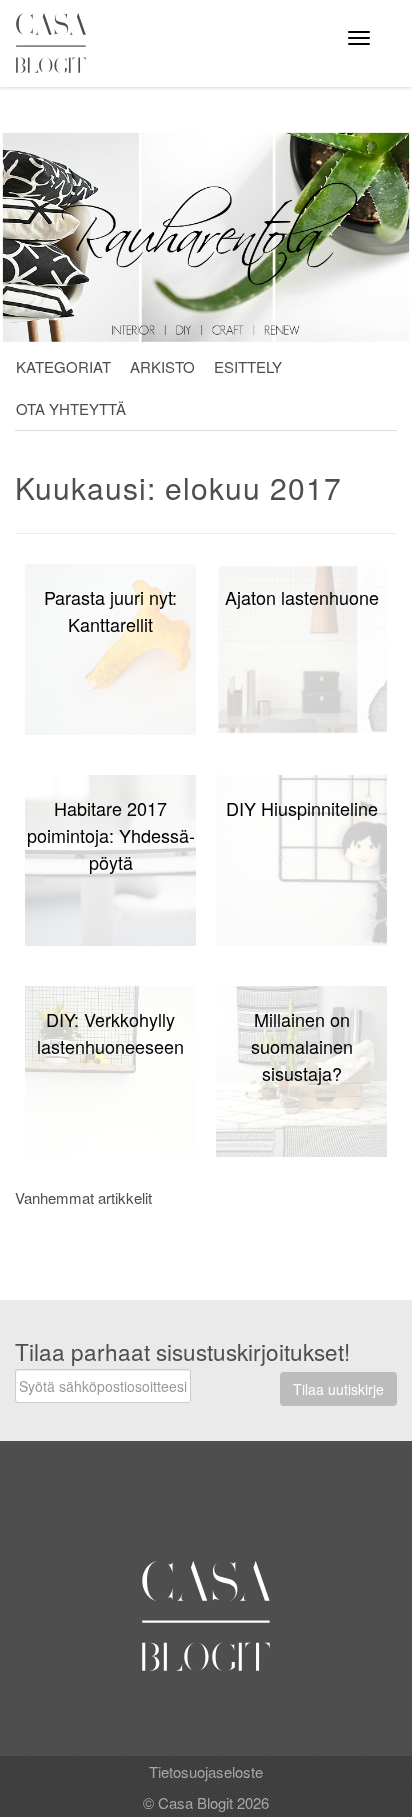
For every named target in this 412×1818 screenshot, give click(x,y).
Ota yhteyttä (71, 408)
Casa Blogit (56, 43)
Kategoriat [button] (63, 366)
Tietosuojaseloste (206, 1771)
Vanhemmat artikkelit (83, 1197)
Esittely (248, 366)
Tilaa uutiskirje (338, 1389)
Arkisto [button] (162, 366)
